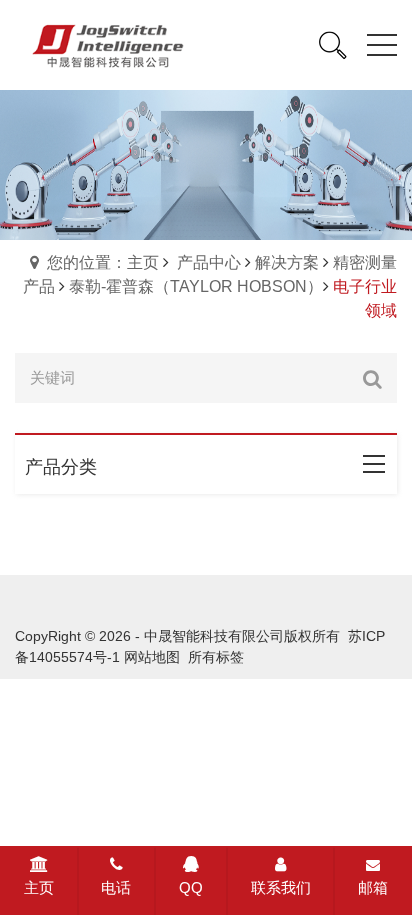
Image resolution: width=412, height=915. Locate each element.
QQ (191, 887)
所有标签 (216, 657)
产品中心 (209, 262)
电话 (116, 887)
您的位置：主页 (103, 262)
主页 (39, 887)
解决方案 (287, 262)
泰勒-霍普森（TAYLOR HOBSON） (196, 286)
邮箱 (373, 887)
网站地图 (152, 657)
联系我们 (281, 887)
